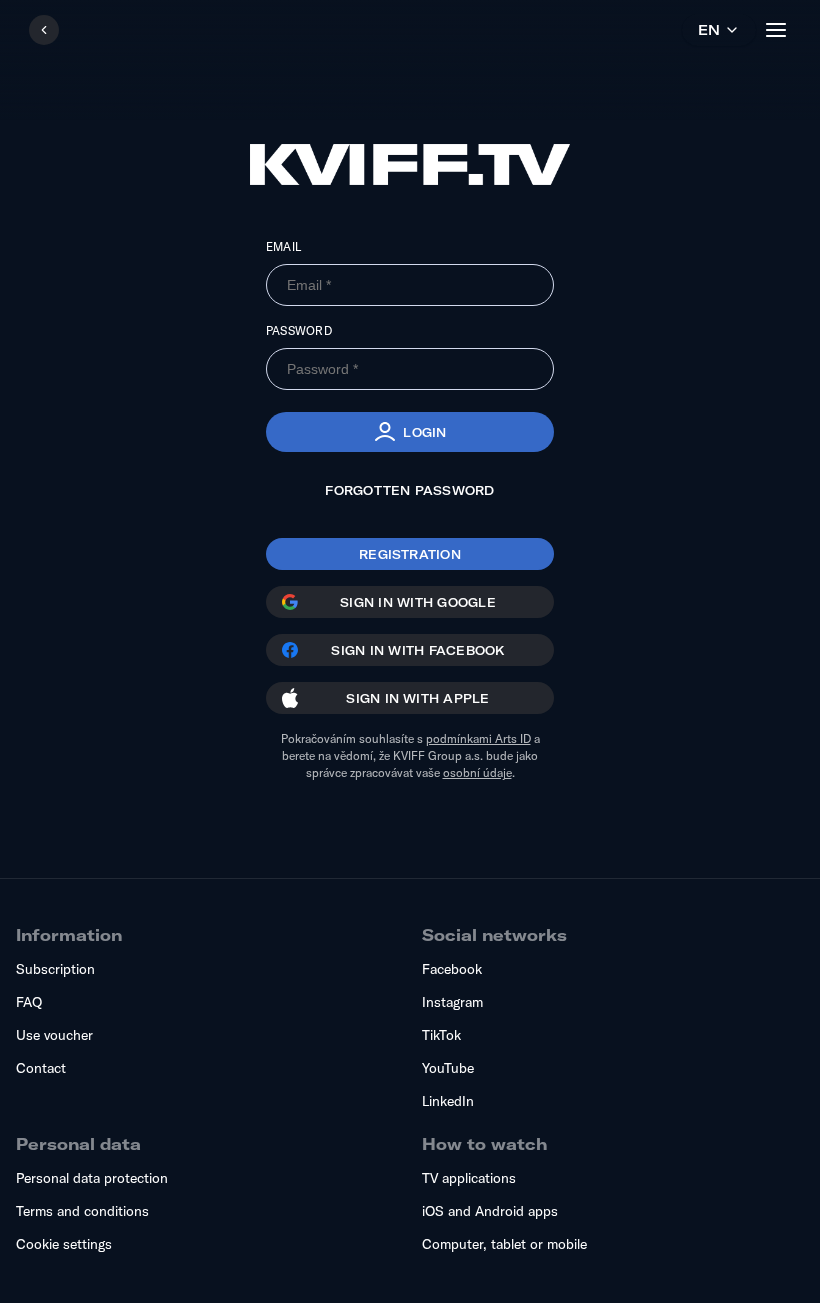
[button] (410, 432)
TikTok (441, 1035)
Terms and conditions (82, 1211)
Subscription (55, 969)
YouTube (448, 1068)
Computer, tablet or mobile (504, 1244)
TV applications (469, 1178)
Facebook (452, 969)
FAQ (29, 1002)
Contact (41, 1068)
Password (299, 330)
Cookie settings (64, 1244)
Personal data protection (92, 1178)
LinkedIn (448, 1101)
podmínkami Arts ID (478, 738)
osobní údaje (477, 772)
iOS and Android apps (490, 1211)
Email (283, 246)
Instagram (452, 1002)
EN (709, 30)
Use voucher (54, 1035)
